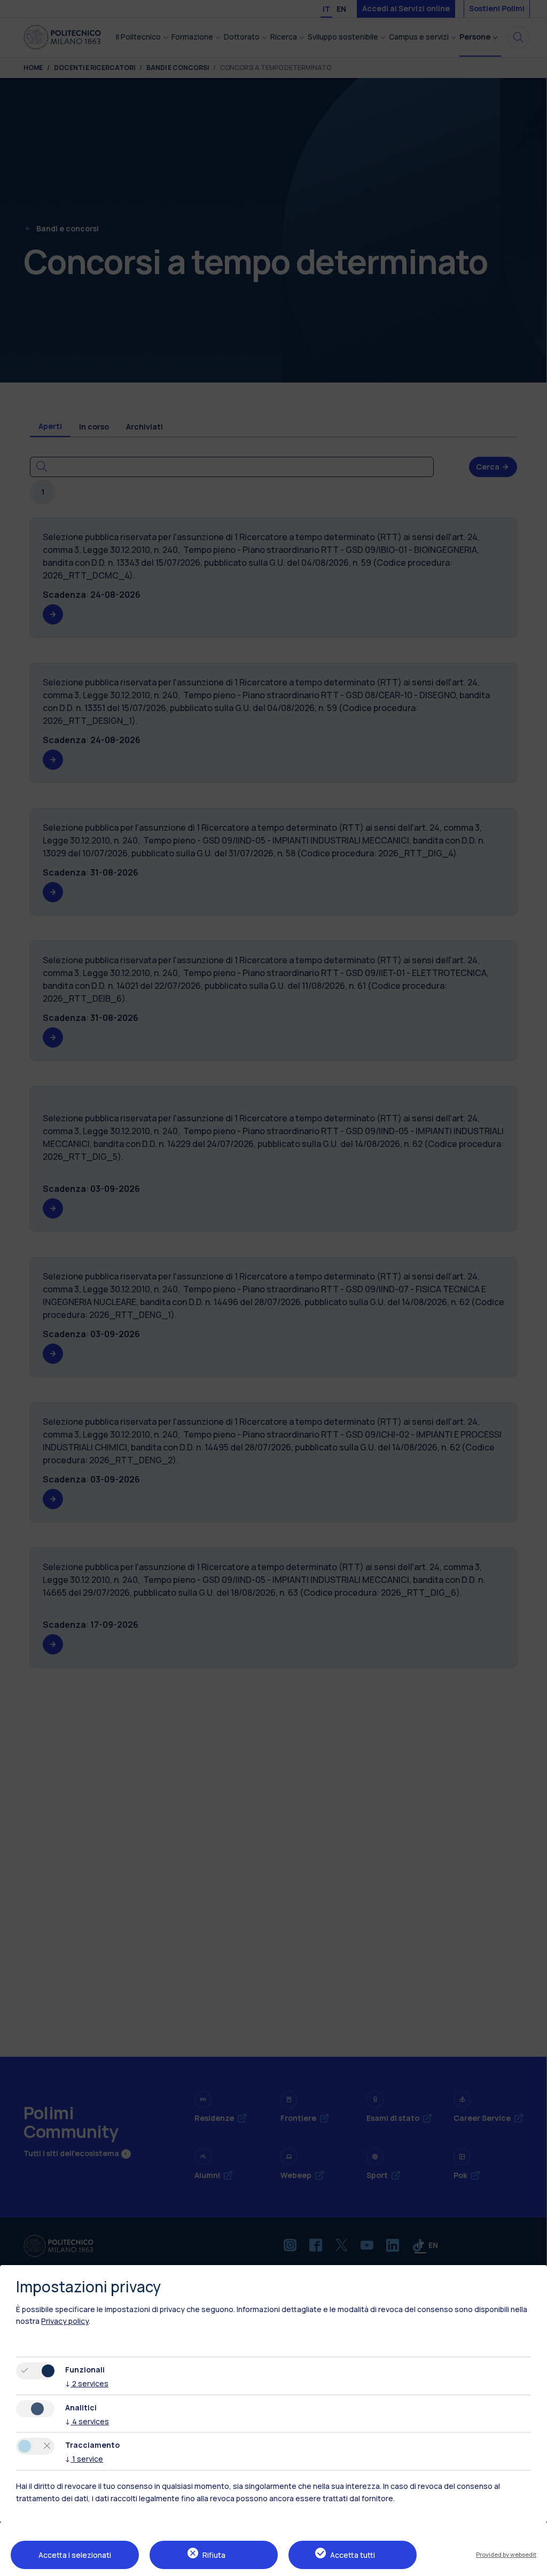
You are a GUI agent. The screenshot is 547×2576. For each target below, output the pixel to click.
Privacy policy (65, 2321)
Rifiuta (214, 2555)
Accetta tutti (353, 2555)
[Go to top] (533, 2564)
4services (87, 2421)
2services (87, 2383)
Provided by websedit (506, 2554)
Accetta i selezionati (75, 2555)
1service (84, 2459)
